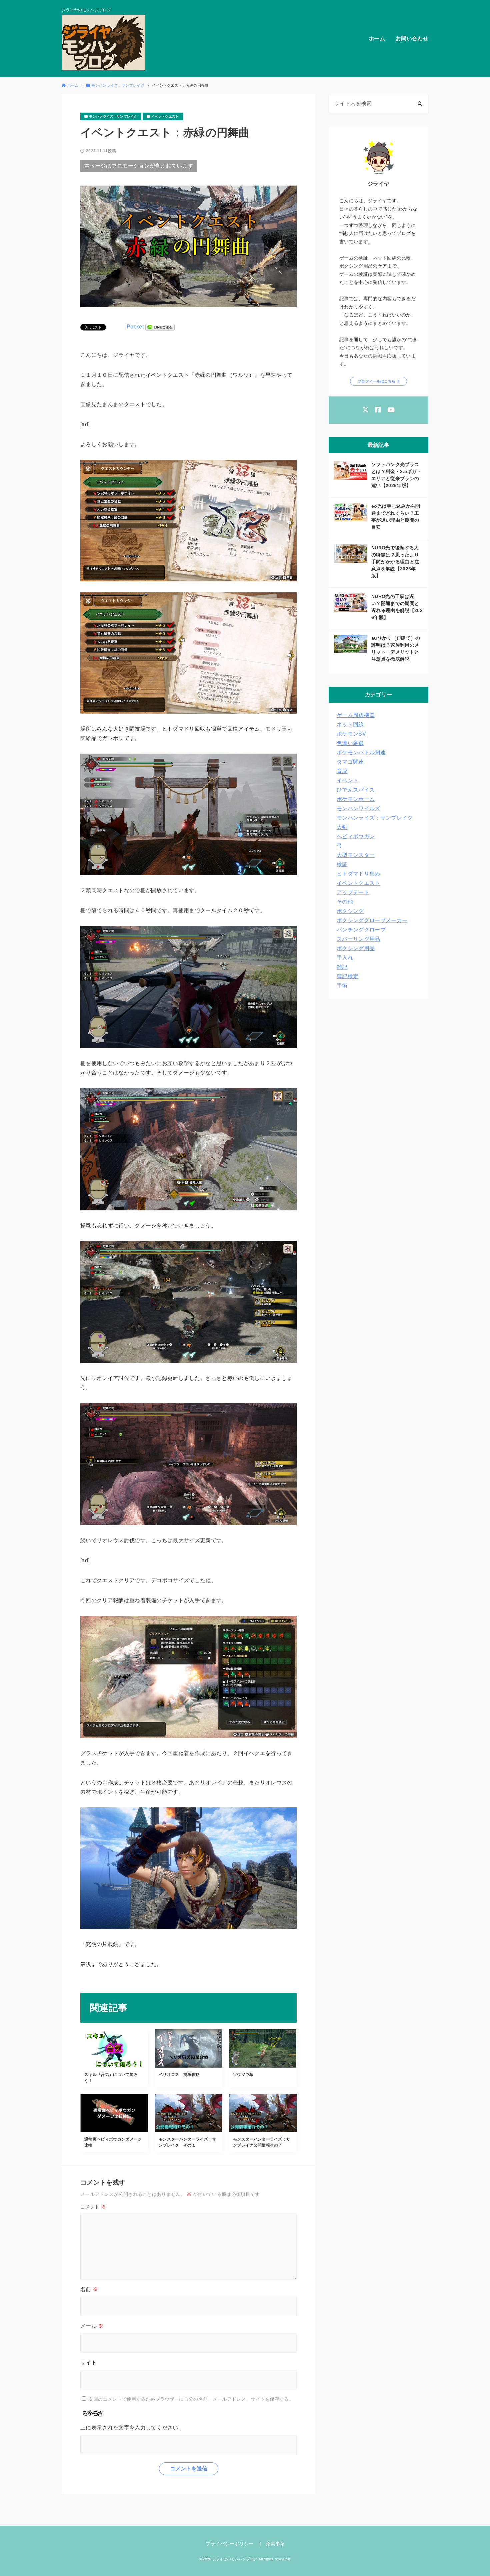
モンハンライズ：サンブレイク (375, 818)
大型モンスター (356, 855)
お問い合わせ (412, 38)
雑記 (342, 967)
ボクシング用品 (356, 948)
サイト (88, 2363)
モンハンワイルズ (358, 808)
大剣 (342, 827)
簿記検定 (347, 976)
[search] (420, 104)
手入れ (345, 958)
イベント (347, 780)
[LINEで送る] (160, 327)
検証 (342, 864)
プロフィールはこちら (376, 381)
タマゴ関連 (350, 762)
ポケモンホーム (356, 799)
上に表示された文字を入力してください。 (132, 2428)
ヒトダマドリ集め (358, 874)
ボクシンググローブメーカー (372, 920)
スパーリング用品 (358, 939)
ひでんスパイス (356, 790)
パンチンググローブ (361, 930)
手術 (342, 986)
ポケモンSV (351, 734)
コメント (93, 2207)
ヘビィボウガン (356, 836)
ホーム (377, 38)
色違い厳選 (350, 743)
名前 (89, 2289)
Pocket (135, 327)
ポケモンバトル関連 (361, 752)
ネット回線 (350, 724)
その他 (345, 902)
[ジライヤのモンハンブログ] (103, 42)
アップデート (353, 892)
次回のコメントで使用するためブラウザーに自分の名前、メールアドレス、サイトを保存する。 (191, 2399)
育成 (342, 771)
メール (92, 2326)
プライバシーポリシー (229, 2544)
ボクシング (350, 911)
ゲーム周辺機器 (356, 715)
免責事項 (275, 2544)
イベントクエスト (358, 883)
